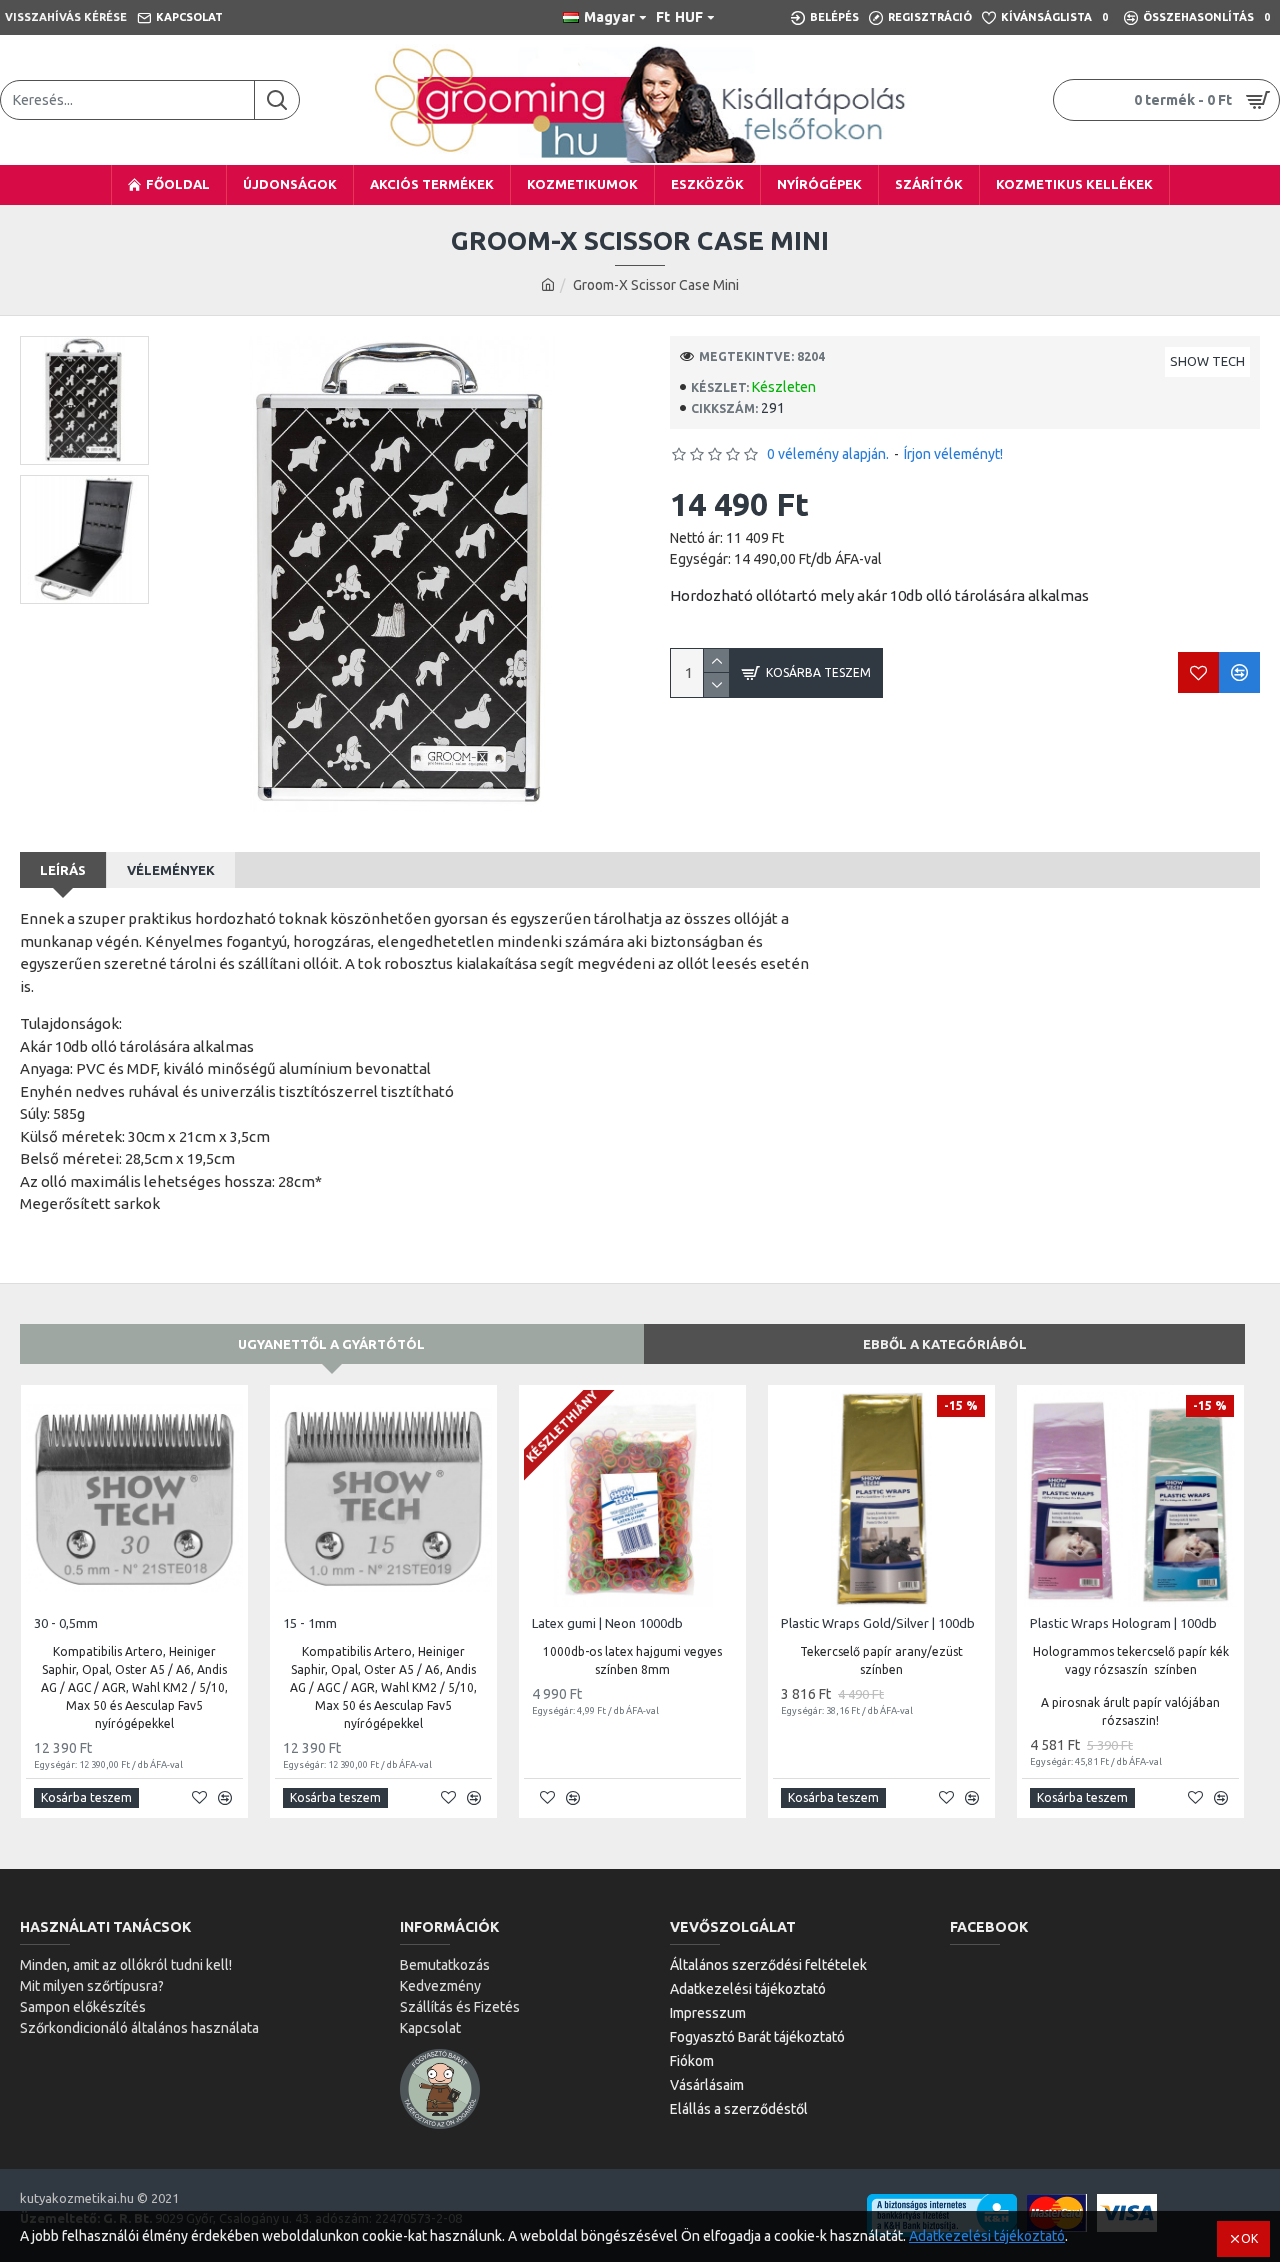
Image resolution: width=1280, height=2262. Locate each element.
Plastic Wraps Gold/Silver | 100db (878, 1623)
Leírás (63, 870)
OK (1249, 2238)
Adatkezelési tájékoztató (987, 2236)
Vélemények (171, 870)
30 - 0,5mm (66, 1623)
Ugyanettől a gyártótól (331, 1344)
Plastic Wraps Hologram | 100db (1123, 1623)
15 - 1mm (310, 1623)
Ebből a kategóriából (945, 1344)
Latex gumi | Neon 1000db (607, 1623)
